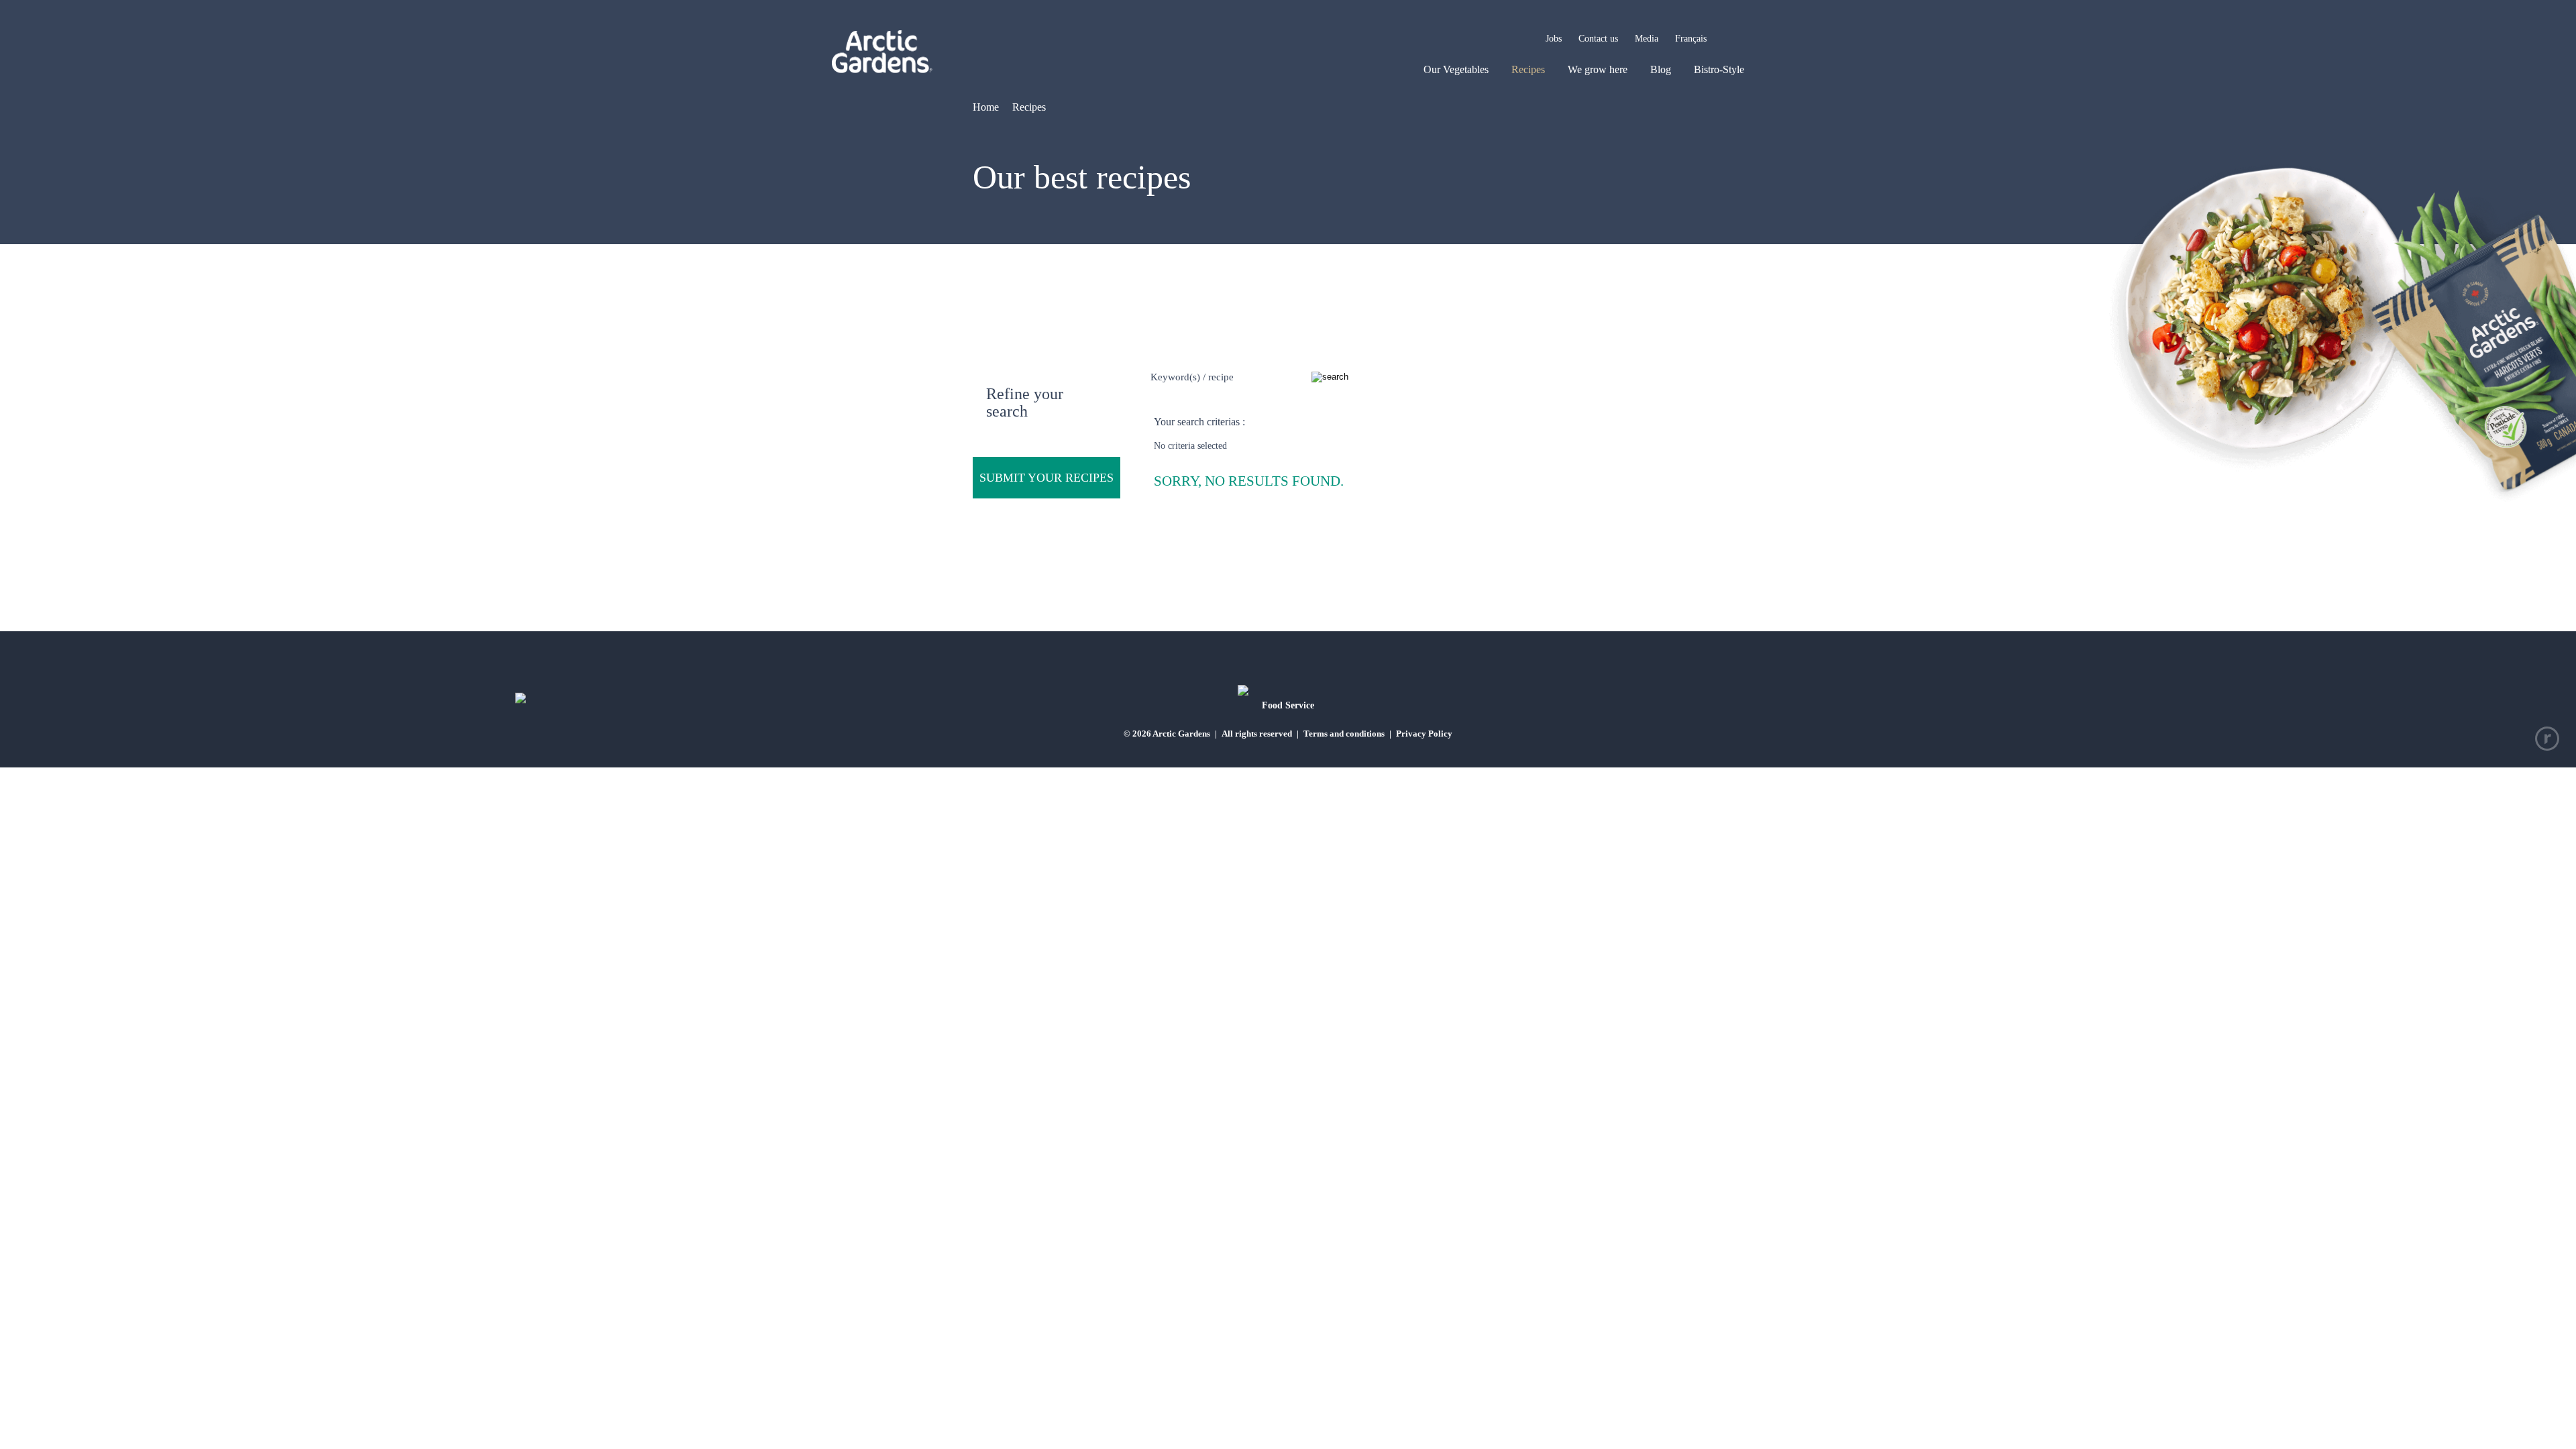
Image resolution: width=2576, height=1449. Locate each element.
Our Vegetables (1456, 69)
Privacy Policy (1424, 734)
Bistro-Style (1719, 69)
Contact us (1598, 39)
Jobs (1554, 39)
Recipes (1528, 69)
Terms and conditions (1344, 734)
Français (1691, 39)
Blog (1661, 69)
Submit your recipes (1046, 478)
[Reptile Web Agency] (2547, 739)
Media (1647, 39)
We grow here (1598, 69)
